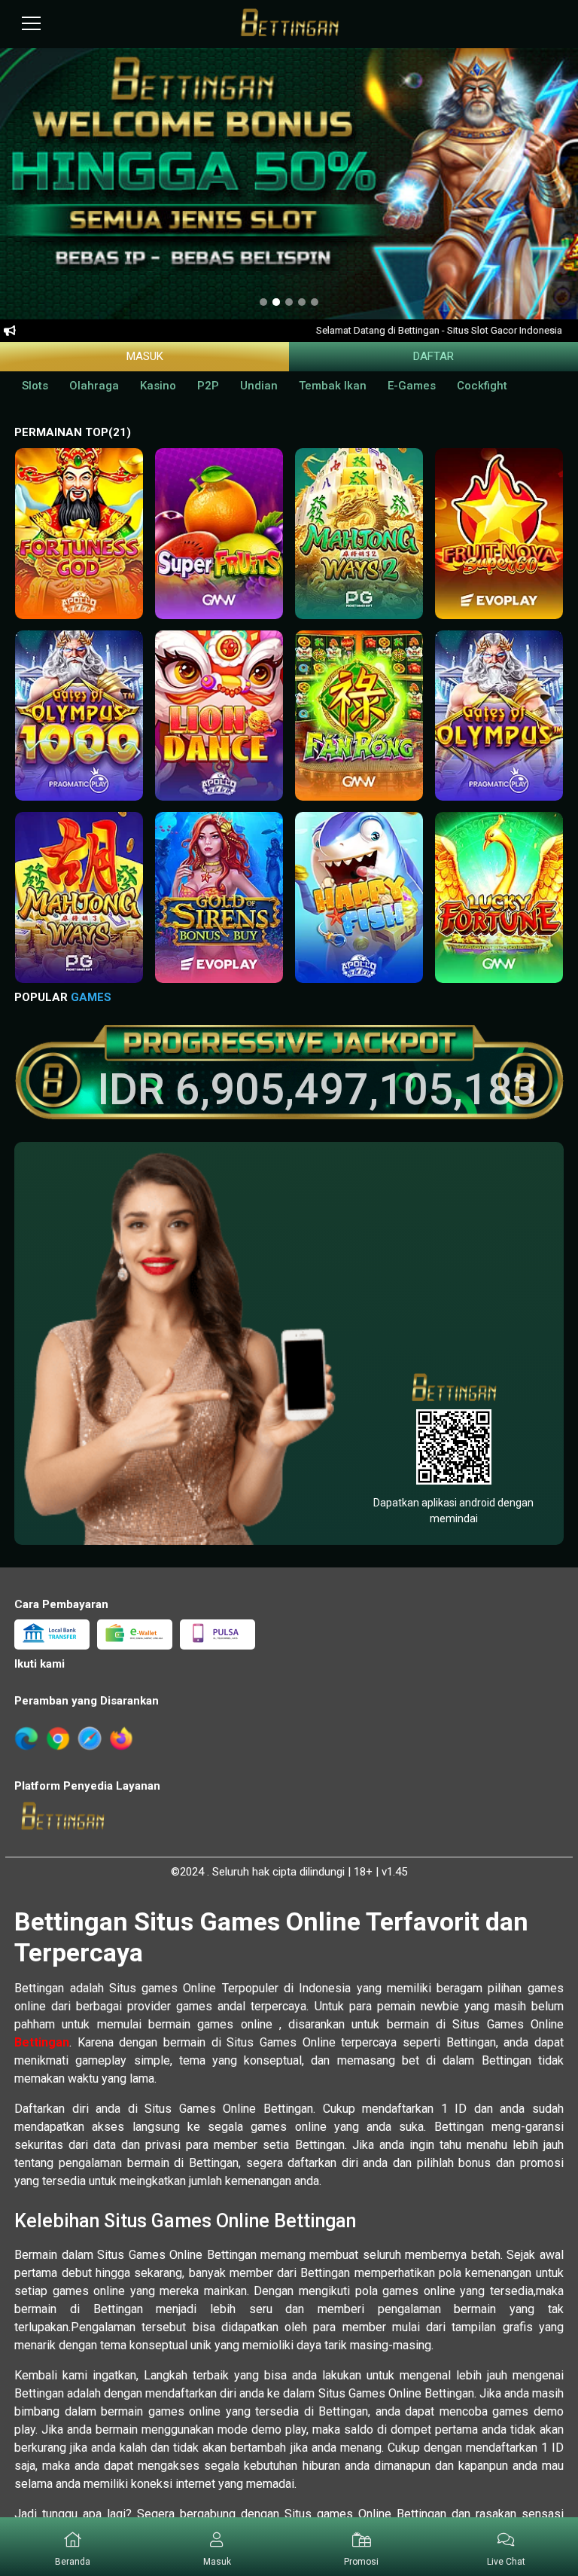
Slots (35, 386)
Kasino (158, 386)
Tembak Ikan (333, 386)
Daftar (433, 356)
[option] (263, 303)
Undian (259, 386)
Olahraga (94, 386)
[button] (79, 544)
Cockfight (482, 386)
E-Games (412, 386)
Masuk (145, 356)
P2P (208, 386)
